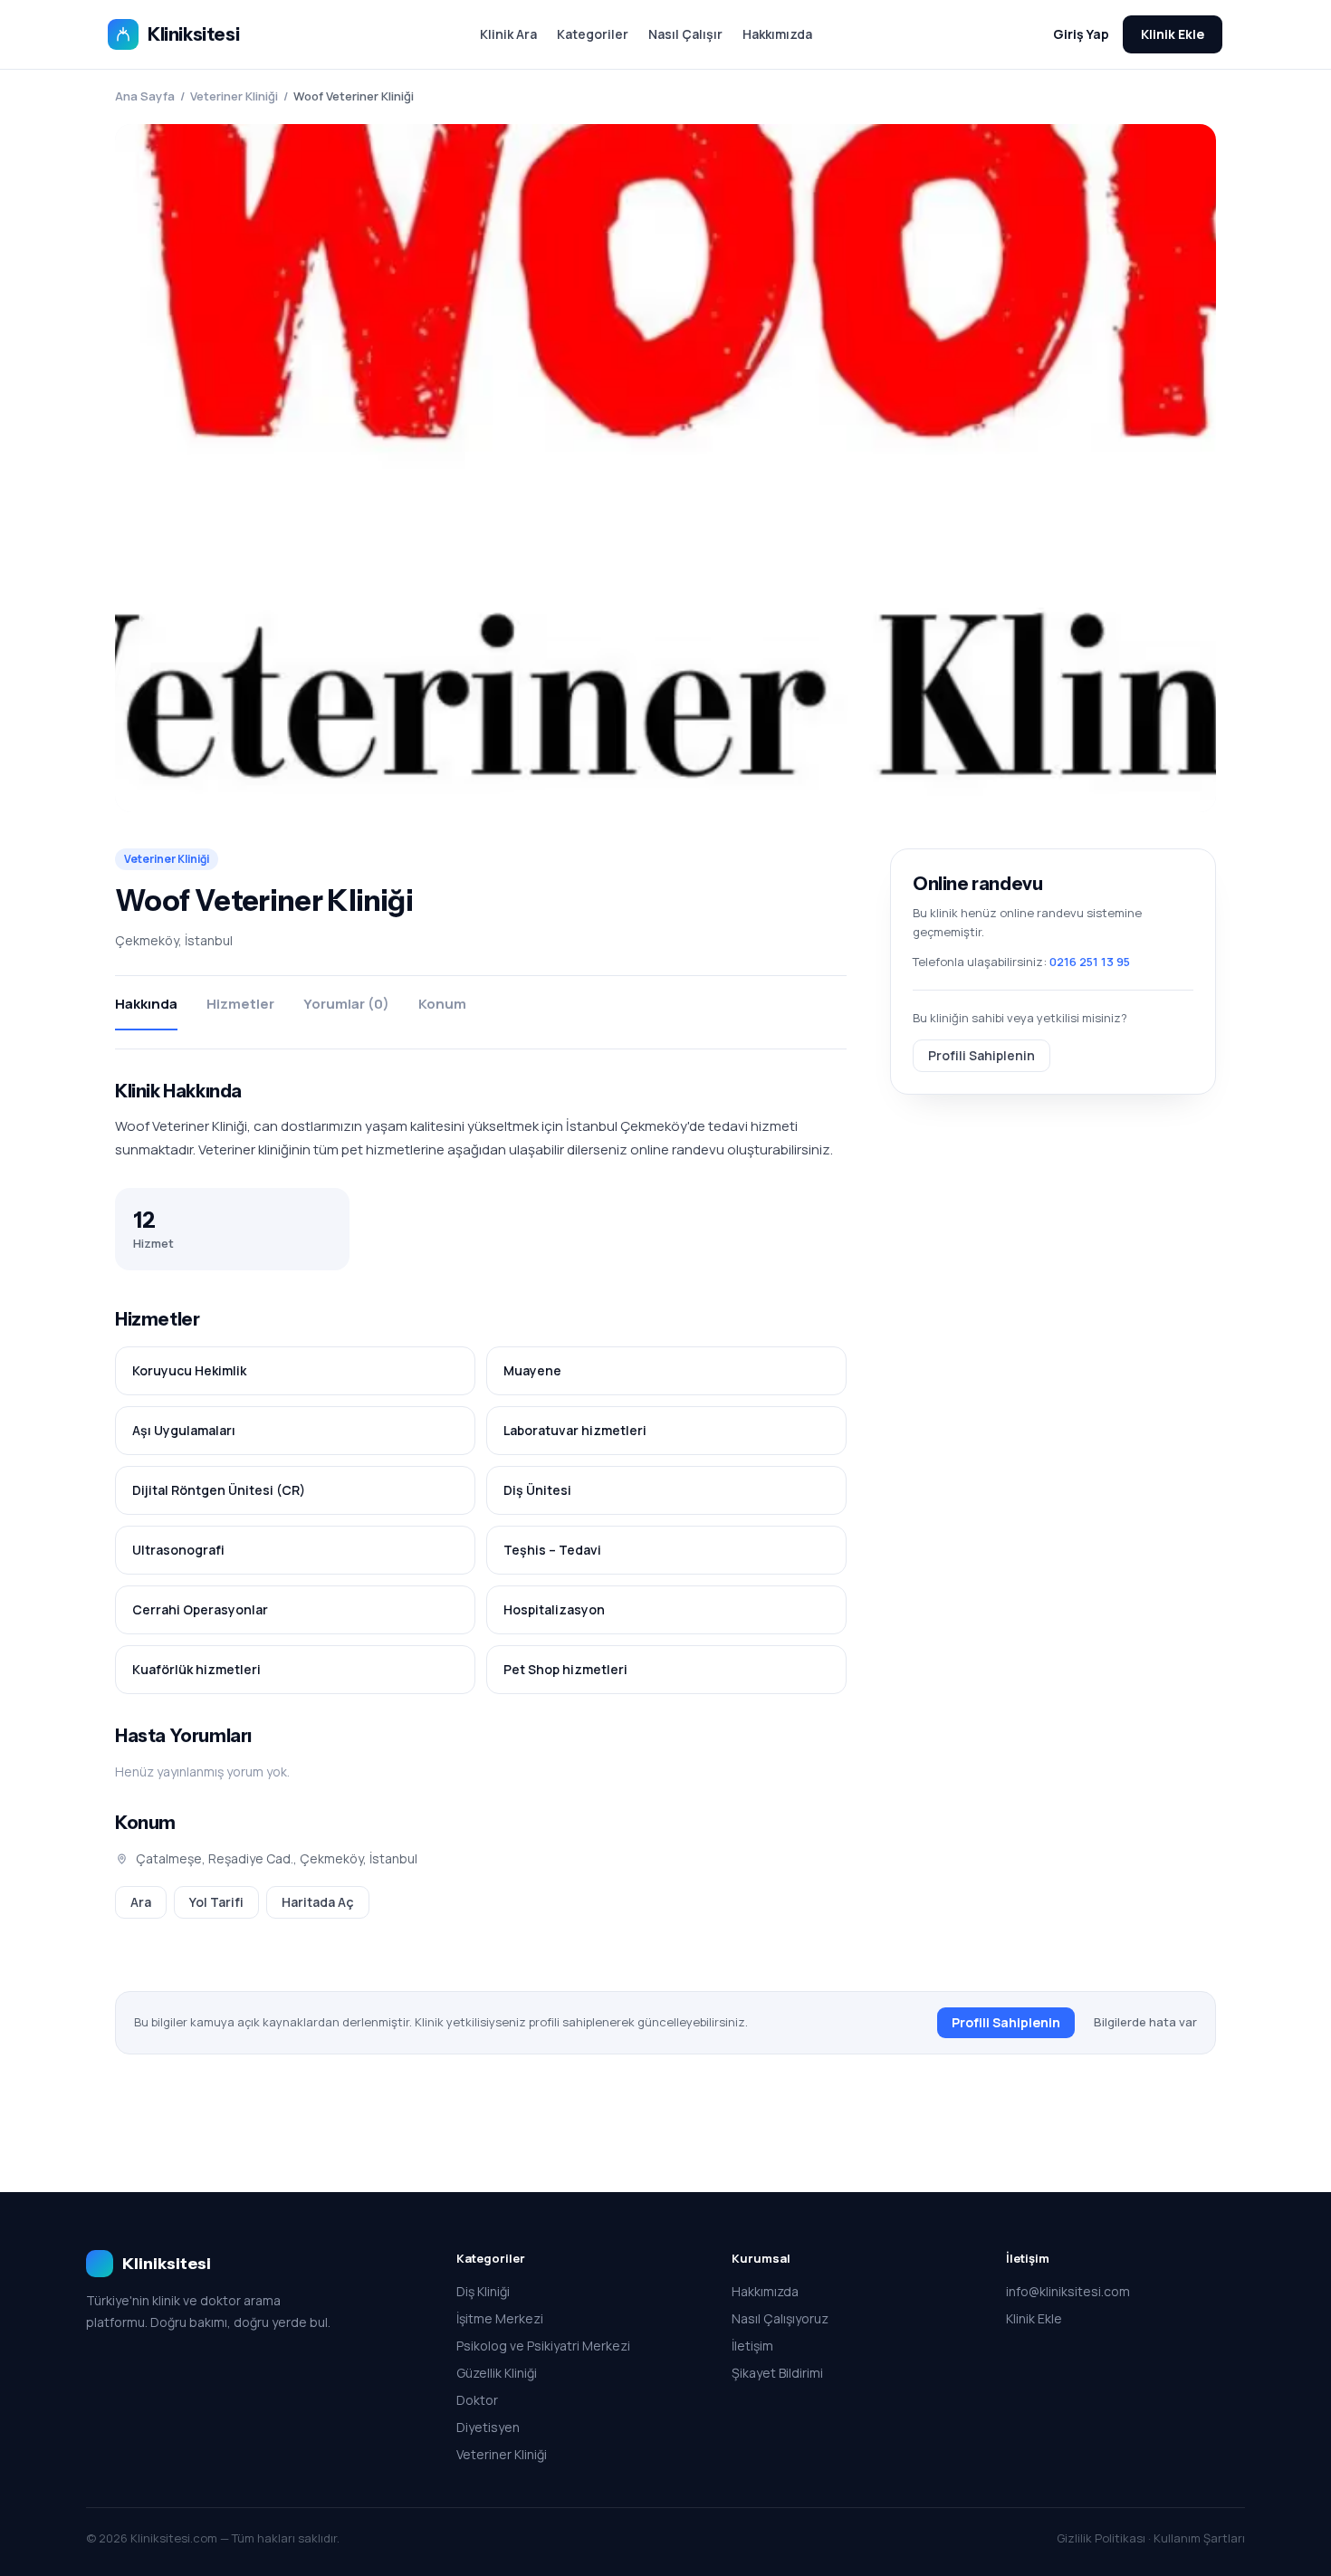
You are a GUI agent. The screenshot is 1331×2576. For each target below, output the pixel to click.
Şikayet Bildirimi (777, 2373)
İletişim (752, 2346)
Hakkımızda (777, 34)
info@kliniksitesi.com (1068, 2291)
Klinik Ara (508, 34)
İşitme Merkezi (500, 2318)
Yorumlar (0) (346, 1004)
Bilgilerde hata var (1145, 2022)
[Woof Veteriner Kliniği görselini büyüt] (665, 468)
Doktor (477, 2400)
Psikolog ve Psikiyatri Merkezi (543, 2346)
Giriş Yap (1081, 34)
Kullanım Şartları (1199, 2538)
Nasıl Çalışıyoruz (780, 2318)
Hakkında (146, 1004)
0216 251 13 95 (1090, 962)
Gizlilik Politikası (1101, 2538)
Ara (141, 1902)
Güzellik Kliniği (497, 2373)
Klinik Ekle (1173, 34)
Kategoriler (593, 34)
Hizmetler (240, 1004)
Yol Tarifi (216, 1902)
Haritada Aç (318, 1902)
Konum (442, 1004)
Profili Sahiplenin (981, 1054)
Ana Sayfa (145, 96)
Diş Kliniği (483, 2291)
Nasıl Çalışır (685, 34)
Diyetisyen (488, 2427)
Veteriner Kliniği (234, 96)
